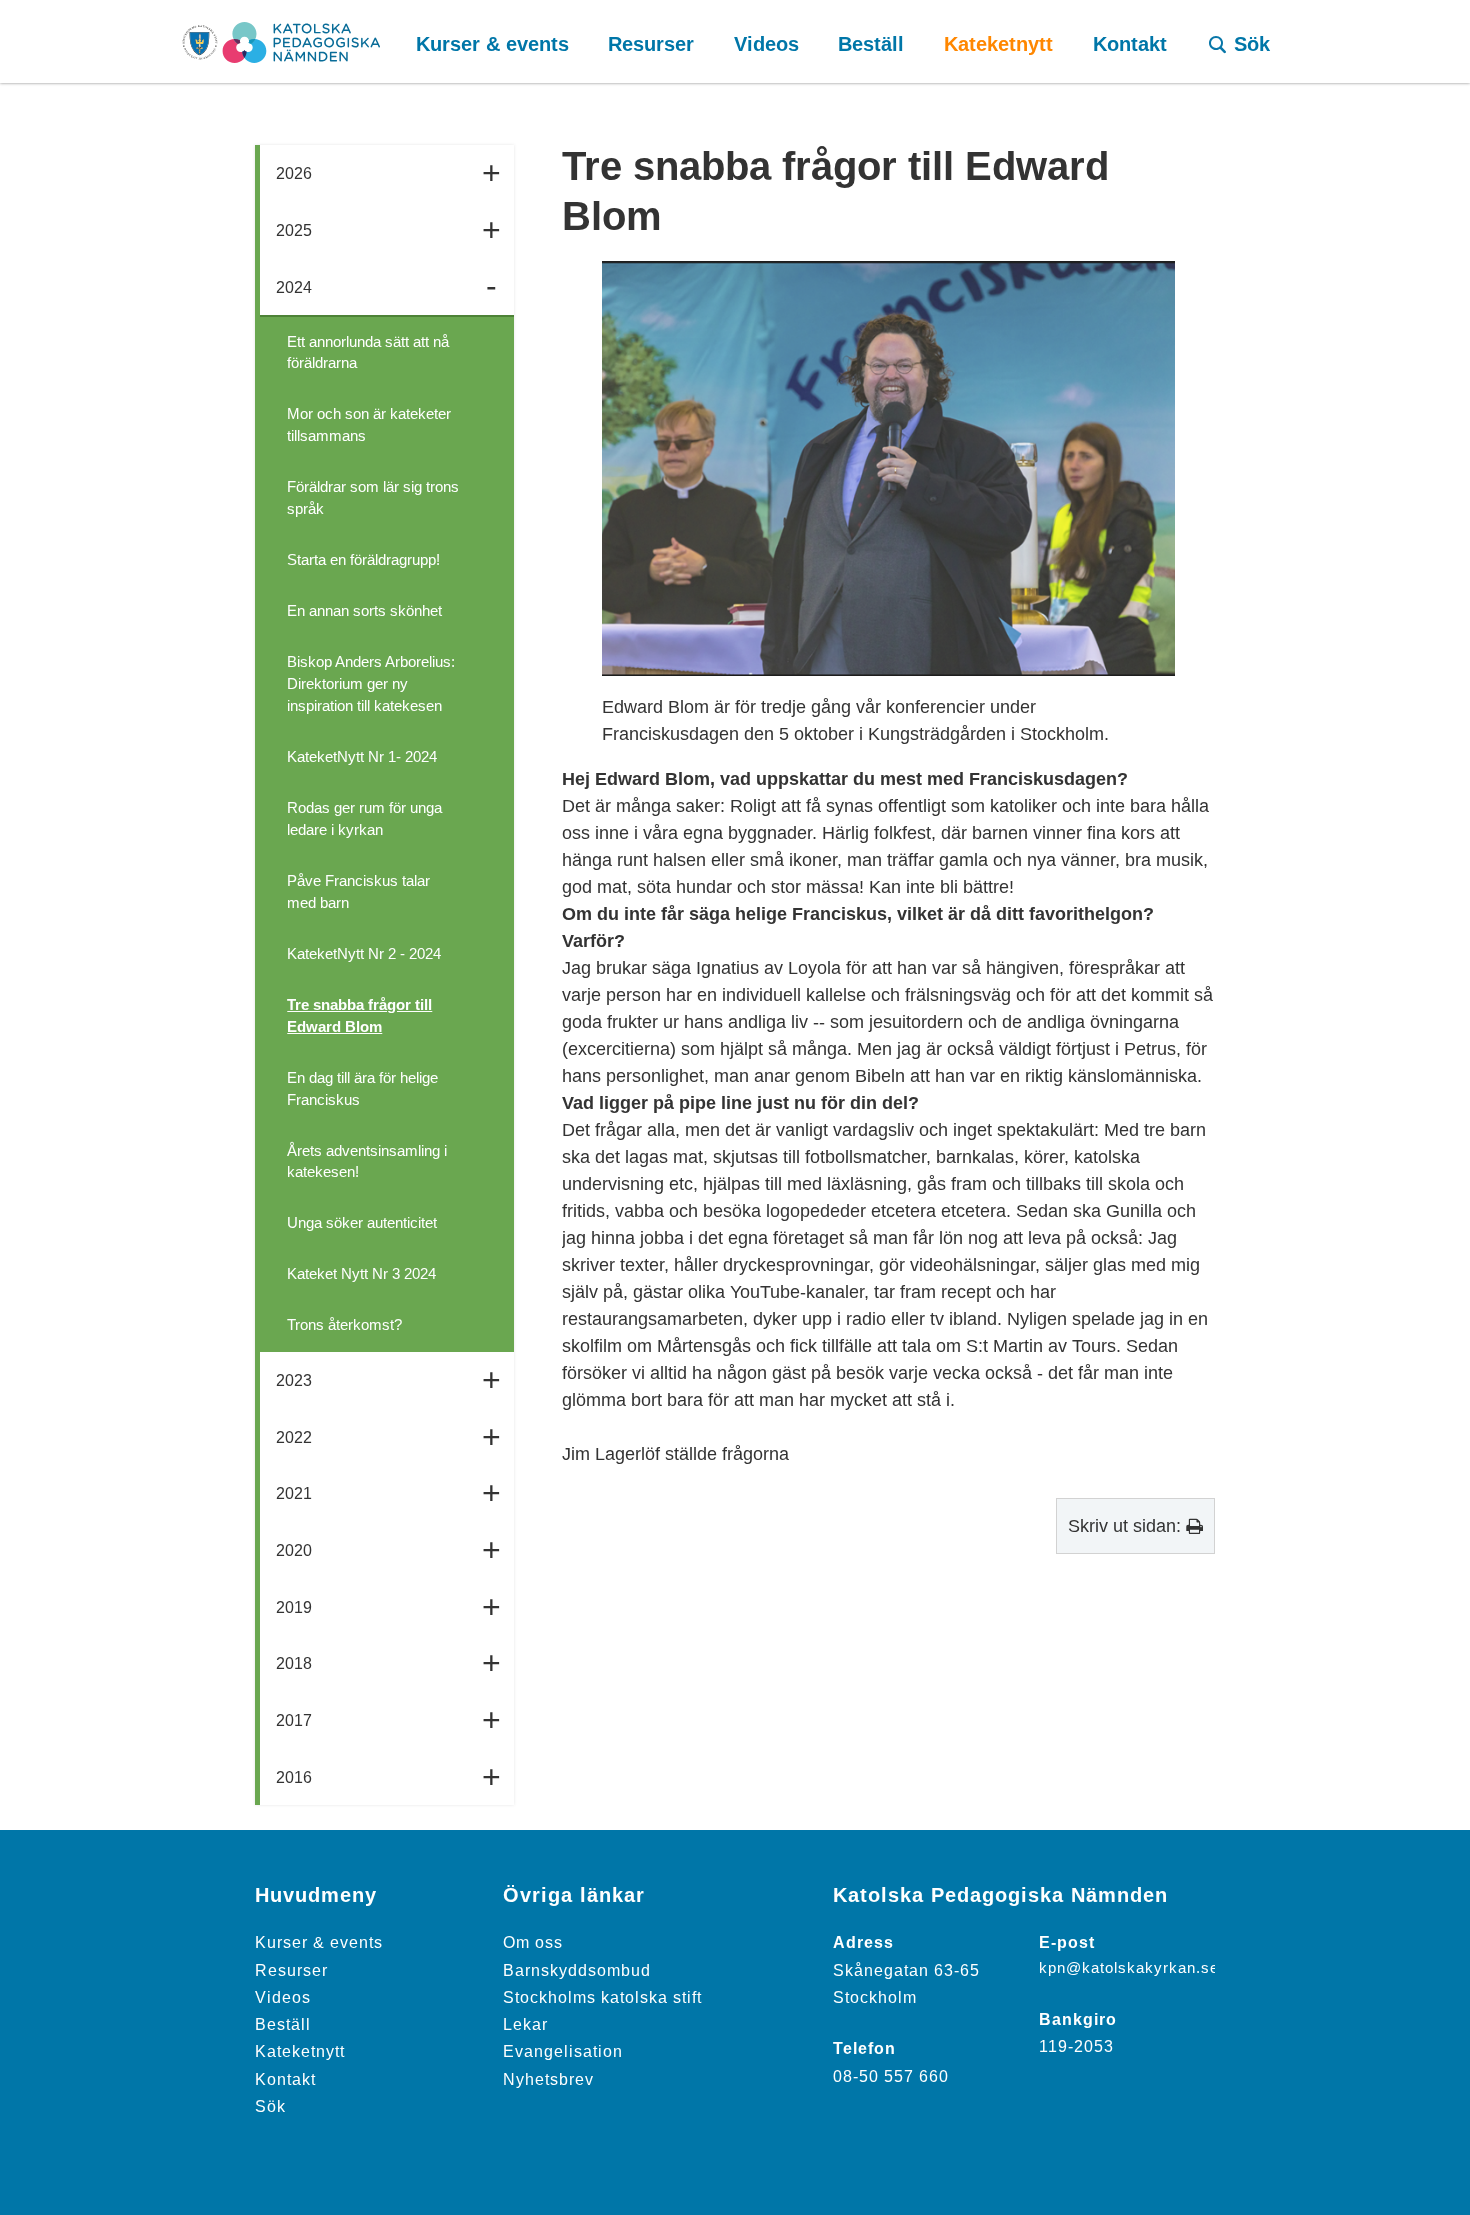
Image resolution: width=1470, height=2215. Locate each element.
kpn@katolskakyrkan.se (1129, 1968)
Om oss (533, 1942)
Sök (270, 2106)
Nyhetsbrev (548, 2079)
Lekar (525, 2024)
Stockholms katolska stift (602, 1997)
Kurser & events (319, 1942)
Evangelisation (563, 2051)
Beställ (283, 2024)
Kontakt (285, 2079)
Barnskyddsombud (577, 1970)
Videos (283, 1997)
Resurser (291, 1970)
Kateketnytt (300, 2051)
